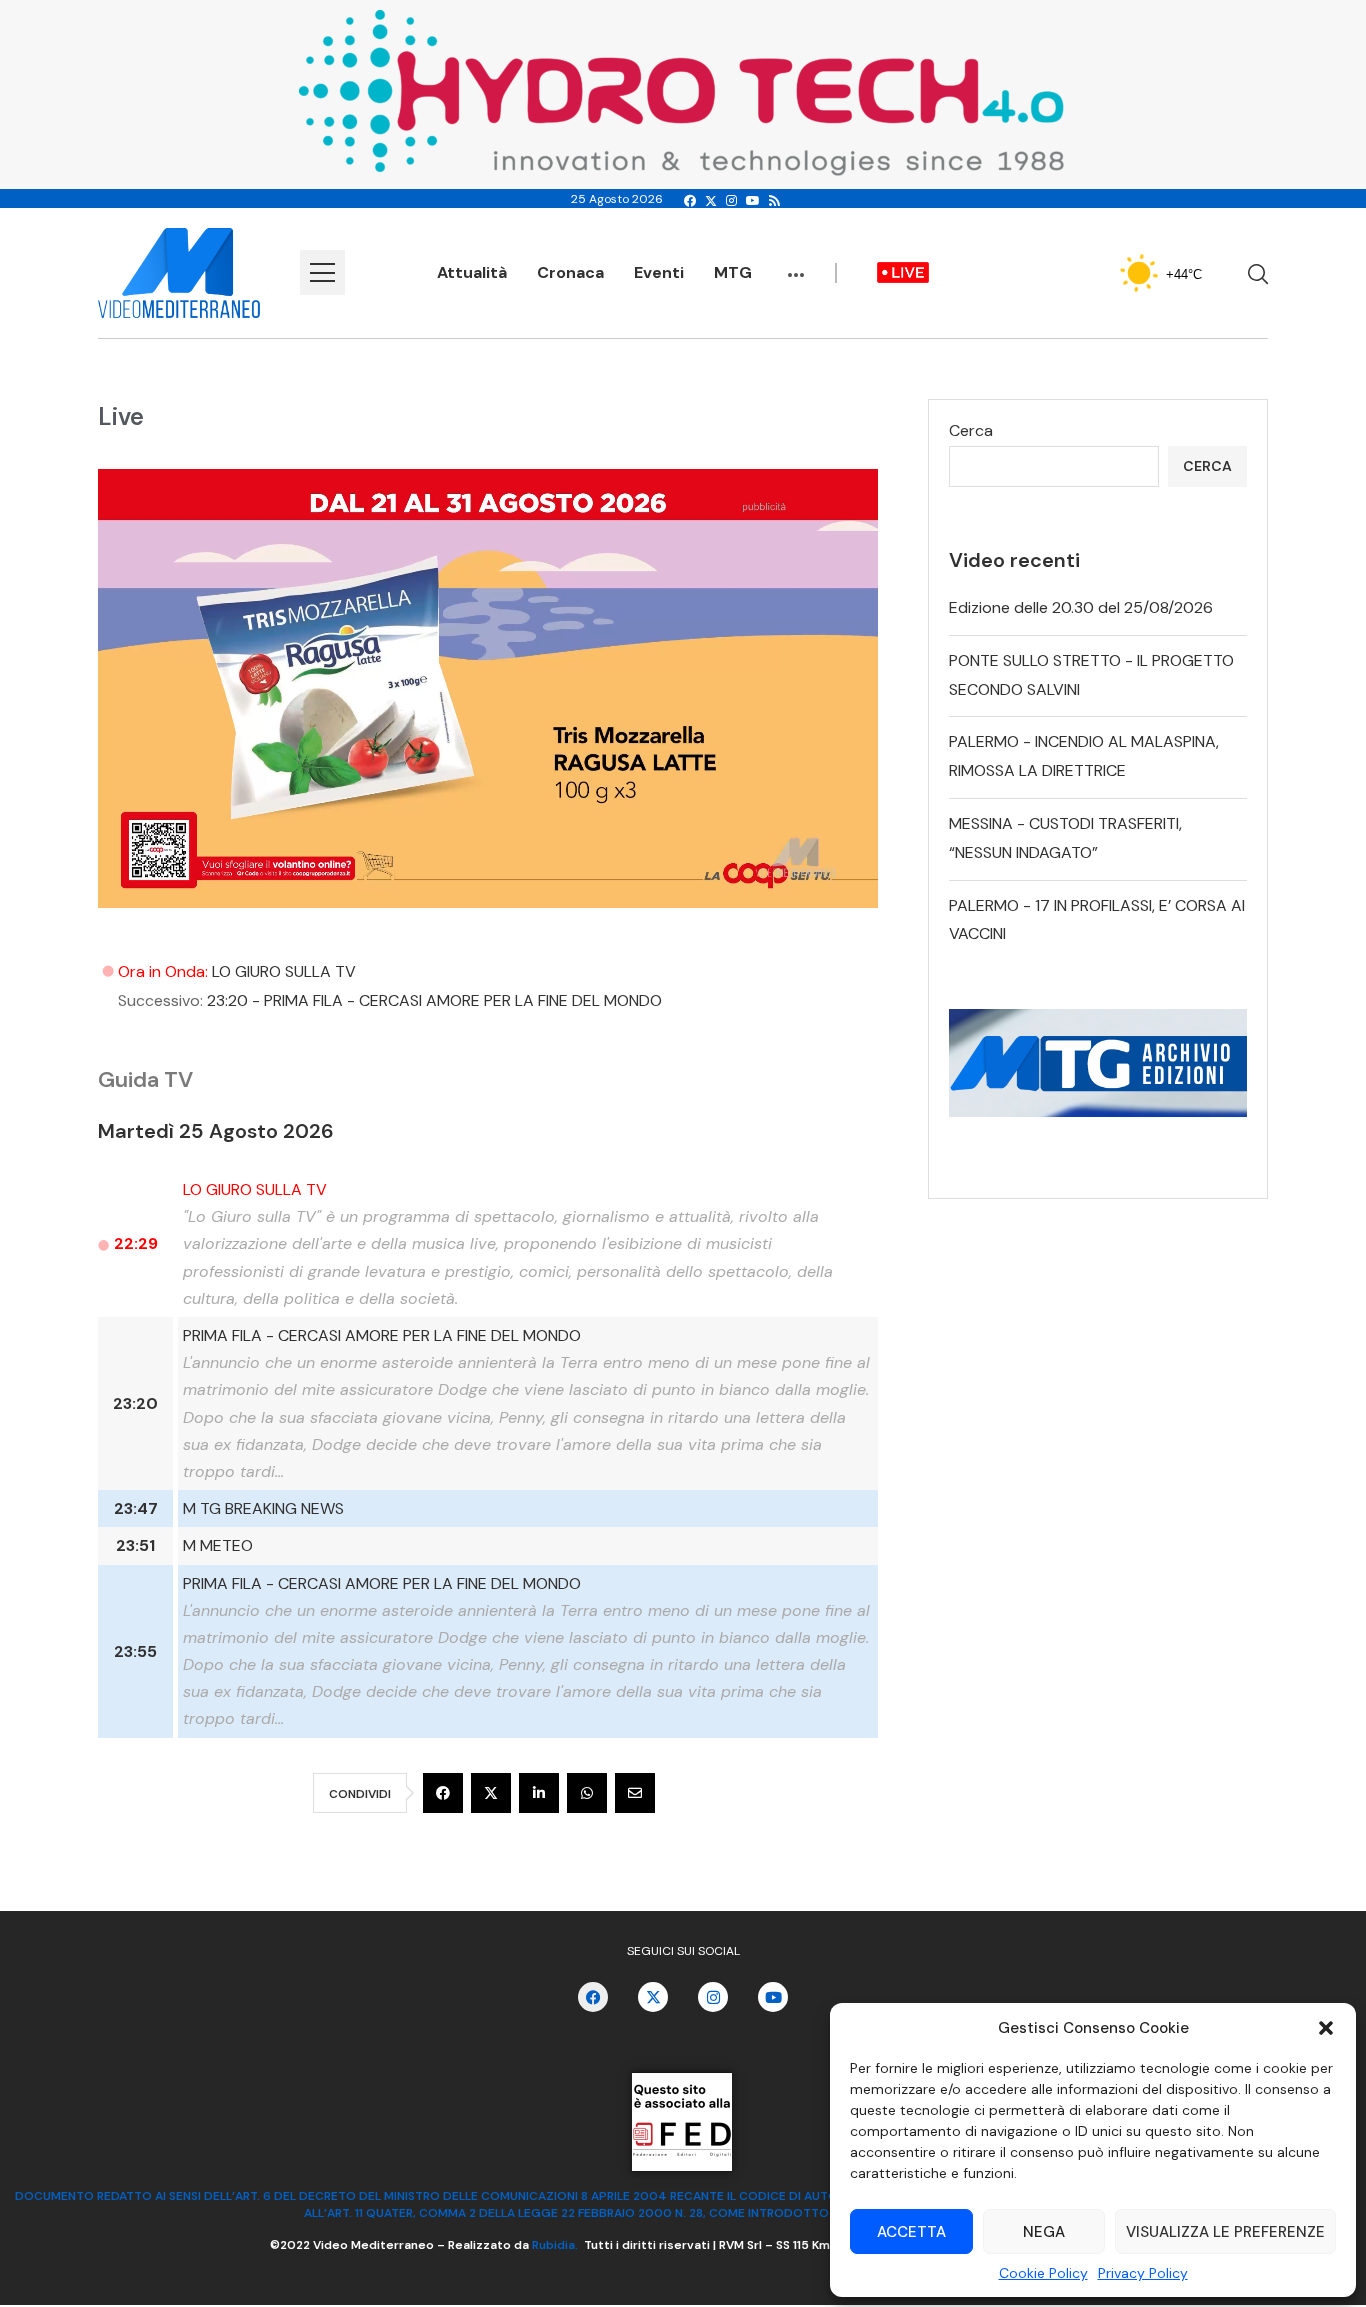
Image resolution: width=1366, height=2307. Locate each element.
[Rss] (774, 201)
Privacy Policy (1143, 2273)
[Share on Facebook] (443, 1793)
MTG (733, 272)
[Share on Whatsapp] (587, 1793)
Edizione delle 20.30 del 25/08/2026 (1081, 607)
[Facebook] (690, 201)
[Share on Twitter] (491, 1793)
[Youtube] (753, 201)
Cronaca (570, 272)
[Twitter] (711, 201)
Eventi (659, 272)
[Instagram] (731, 201)
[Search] (1258, 274)
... (796, 265)
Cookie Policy (1043, 2273)
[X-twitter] (653, 1997)
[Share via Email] (635, 1793)
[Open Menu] (322, 272)
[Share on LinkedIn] (539, 1793)
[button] (1326, 2028)
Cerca (971, 430)
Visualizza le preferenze (1225, 2232)
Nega (1044, 2232)
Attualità (472, 272)
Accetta (911, 2232)
